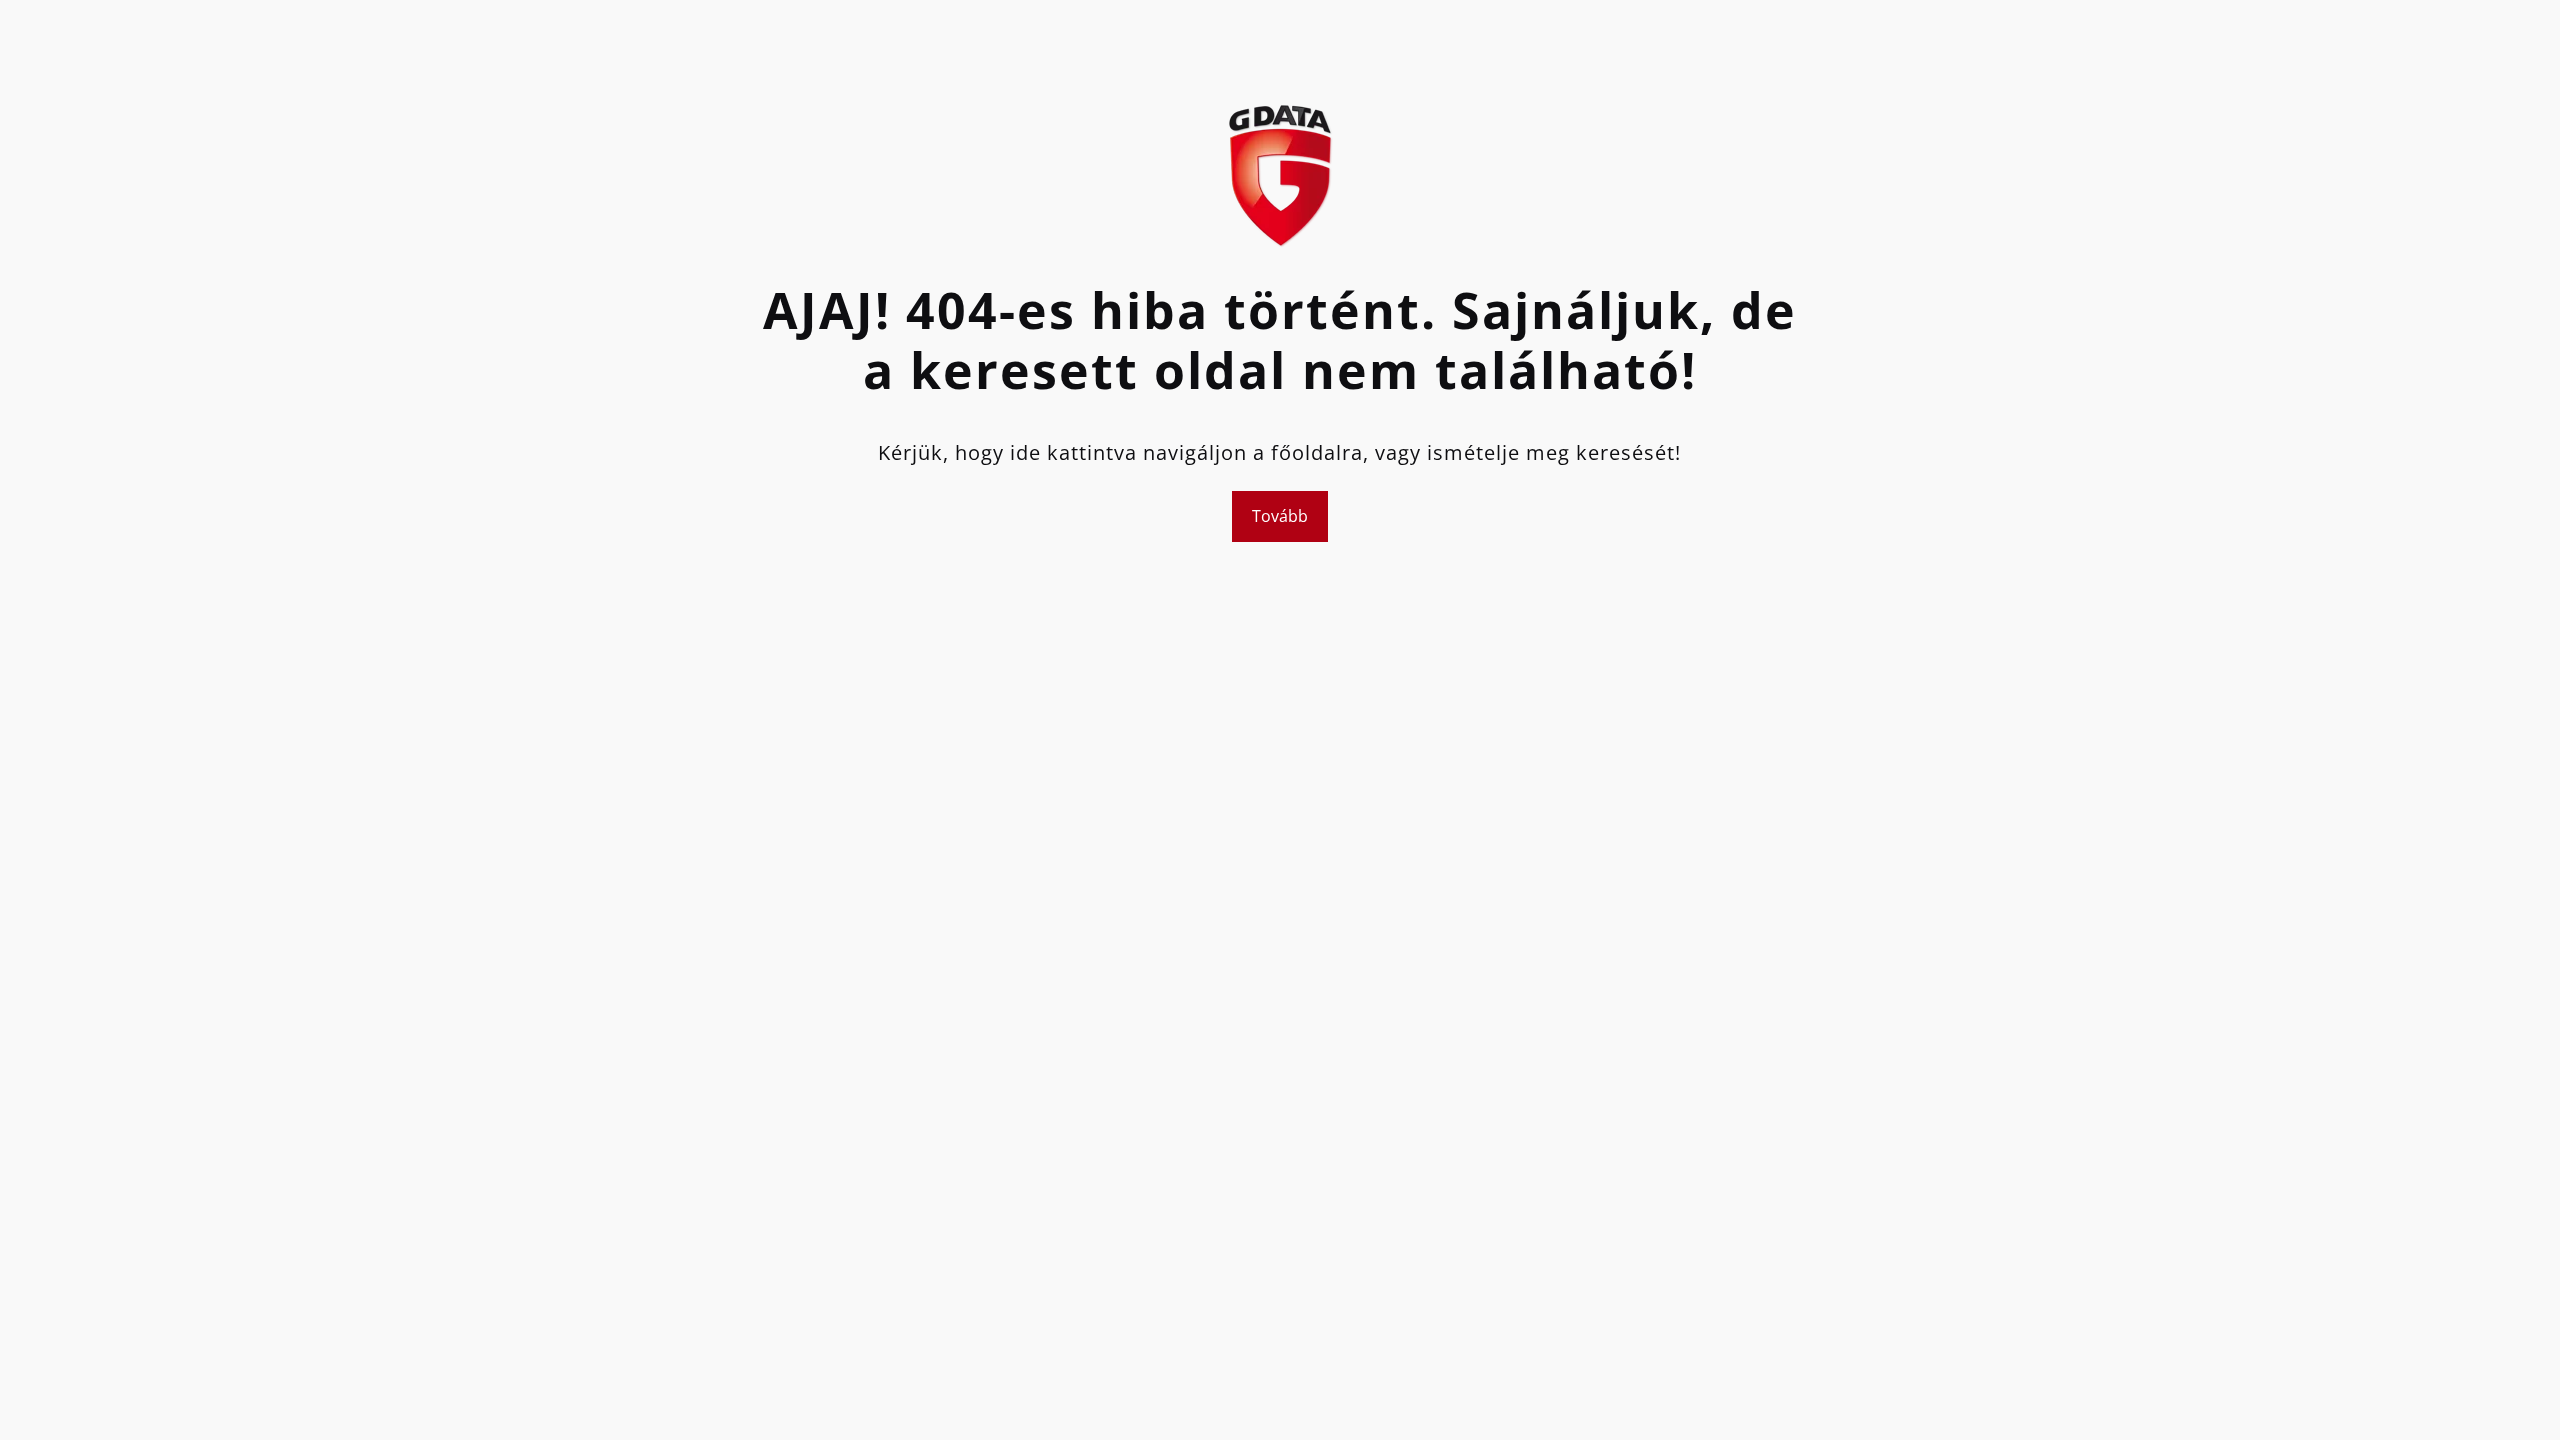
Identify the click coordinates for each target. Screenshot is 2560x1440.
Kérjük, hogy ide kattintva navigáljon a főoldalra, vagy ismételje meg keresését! (1279, 452)
